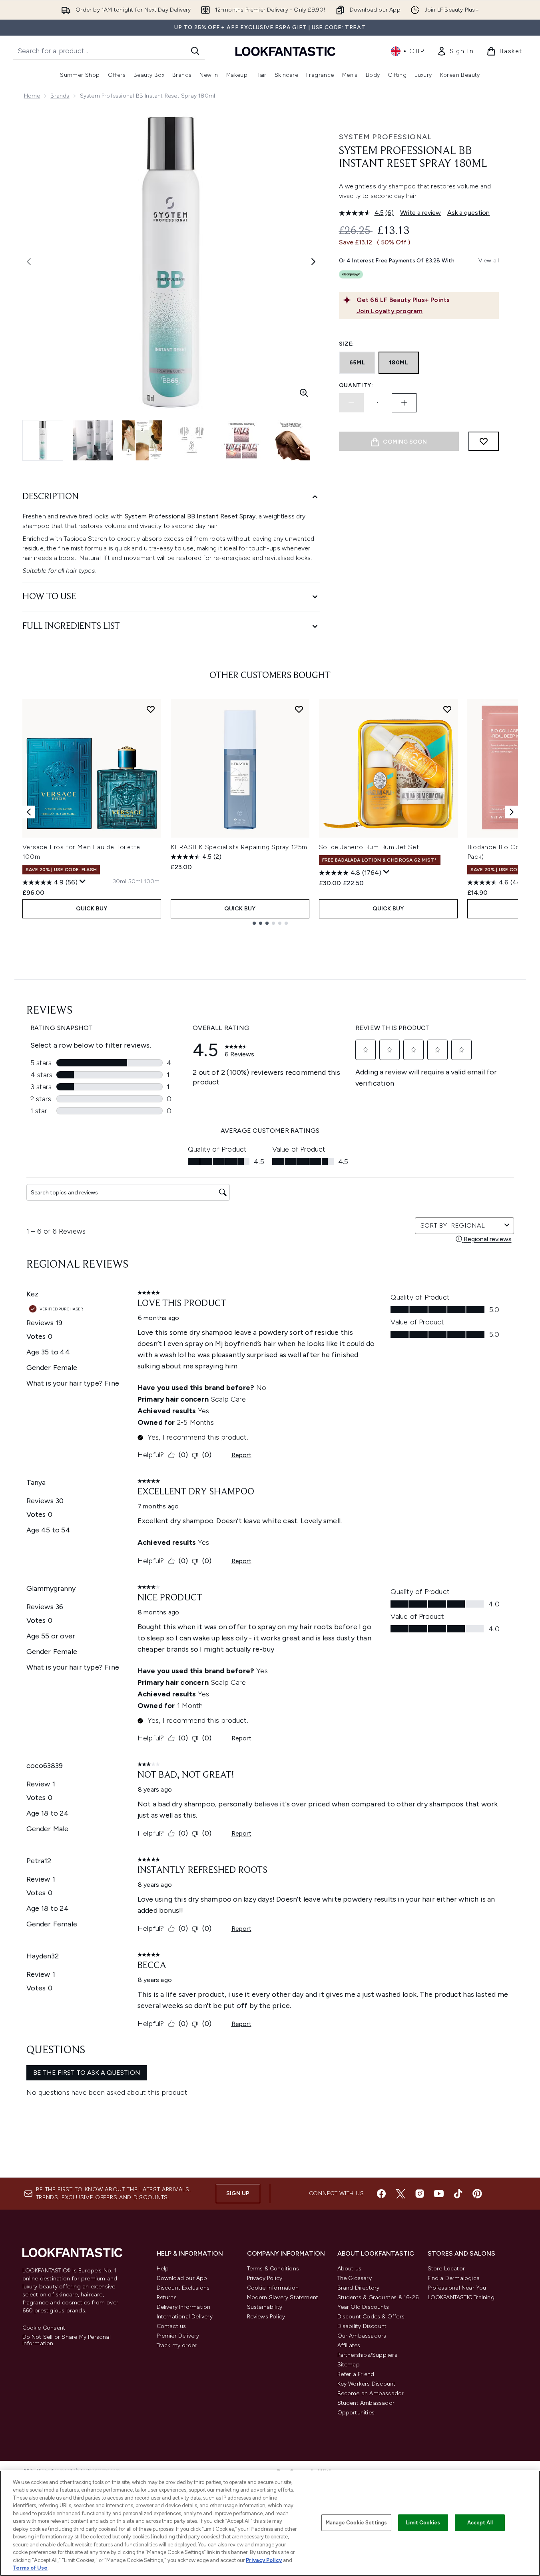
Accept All (480, 2523)
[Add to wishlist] (484, 441)
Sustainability (265, 2307)
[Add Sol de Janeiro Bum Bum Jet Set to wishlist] (447, 709)
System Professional (385, 137)
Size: (347, 344)
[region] (270, 2523)
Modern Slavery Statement (283, 2297)
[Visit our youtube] (439, 2194)
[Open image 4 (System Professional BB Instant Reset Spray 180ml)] (192, 440)
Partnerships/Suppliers (367, 2355)
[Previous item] (29, 812)
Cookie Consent (44, 2328)
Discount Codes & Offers (371, 2317)
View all (489, 261)
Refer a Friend (356, 2374)
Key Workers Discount (367, 2384)
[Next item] (512, 812)
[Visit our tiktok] (458, 2194)
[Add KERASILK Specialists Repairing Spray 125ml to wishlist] (299, 709)
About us (350, 2269)
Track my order (177, 2345)
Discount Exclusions (183, 2288)
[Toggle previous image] (29, 262)
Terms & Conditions (273, 2269)
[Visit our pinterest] (477, 2194)
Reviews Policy (266, 2317)
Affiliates (349, 2345)
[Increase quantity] (404, 403)
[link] (455, 51)
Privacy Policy (265, 2278)
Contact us (171, 2326)
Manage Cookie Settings (356, 2523)
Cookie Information (273, 2288)
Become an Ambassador (371, 2393)
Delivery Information (184, 2307)
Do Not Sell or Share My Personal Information (67, 2340)
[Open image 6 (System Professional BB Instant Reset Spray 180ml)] (291, 440)
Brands (60, 96)
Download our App (182, 2278)
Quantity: (356, 385)
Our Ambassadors (362, 2336)
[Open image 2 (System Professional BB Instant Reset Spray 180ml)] (93, 440)
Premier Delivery (178, 2336)
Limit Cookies (423, 2523)
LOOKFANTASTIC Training (461, 2297)
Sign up (238, 2193)
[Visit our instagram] (420, 2194)
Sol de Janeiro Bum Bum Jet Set (369, 847)
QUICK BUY (92, 909)
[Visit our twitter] (401, 2194)
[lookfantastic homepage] (285, 51)
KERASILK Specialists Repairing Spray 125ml (240, 847)
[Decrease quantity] (351, 403)
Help (163, 2269)
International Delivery (185, 2317)
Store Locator (446, 2269)
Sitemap (349, 2365)
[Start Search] (195, 51)
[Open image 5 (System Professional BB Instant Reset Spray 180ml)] (241, 440)
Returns (167, 2297)
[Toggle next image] (313, 262)
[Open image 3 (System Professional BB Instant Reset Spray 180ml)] (142, 440)
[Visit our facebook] (381, 2194)
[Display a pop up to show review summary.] (83, 882)
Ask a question (468, 213)
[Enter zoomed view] (304, 393)
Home (32, 96)
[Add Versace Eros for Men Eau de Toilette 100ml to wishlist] (151, 709)
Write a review (420, 213)
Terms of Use (30, 2568)
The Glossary (355, 2278)
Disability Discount (362, 2326)
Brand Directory (359, 2288)
